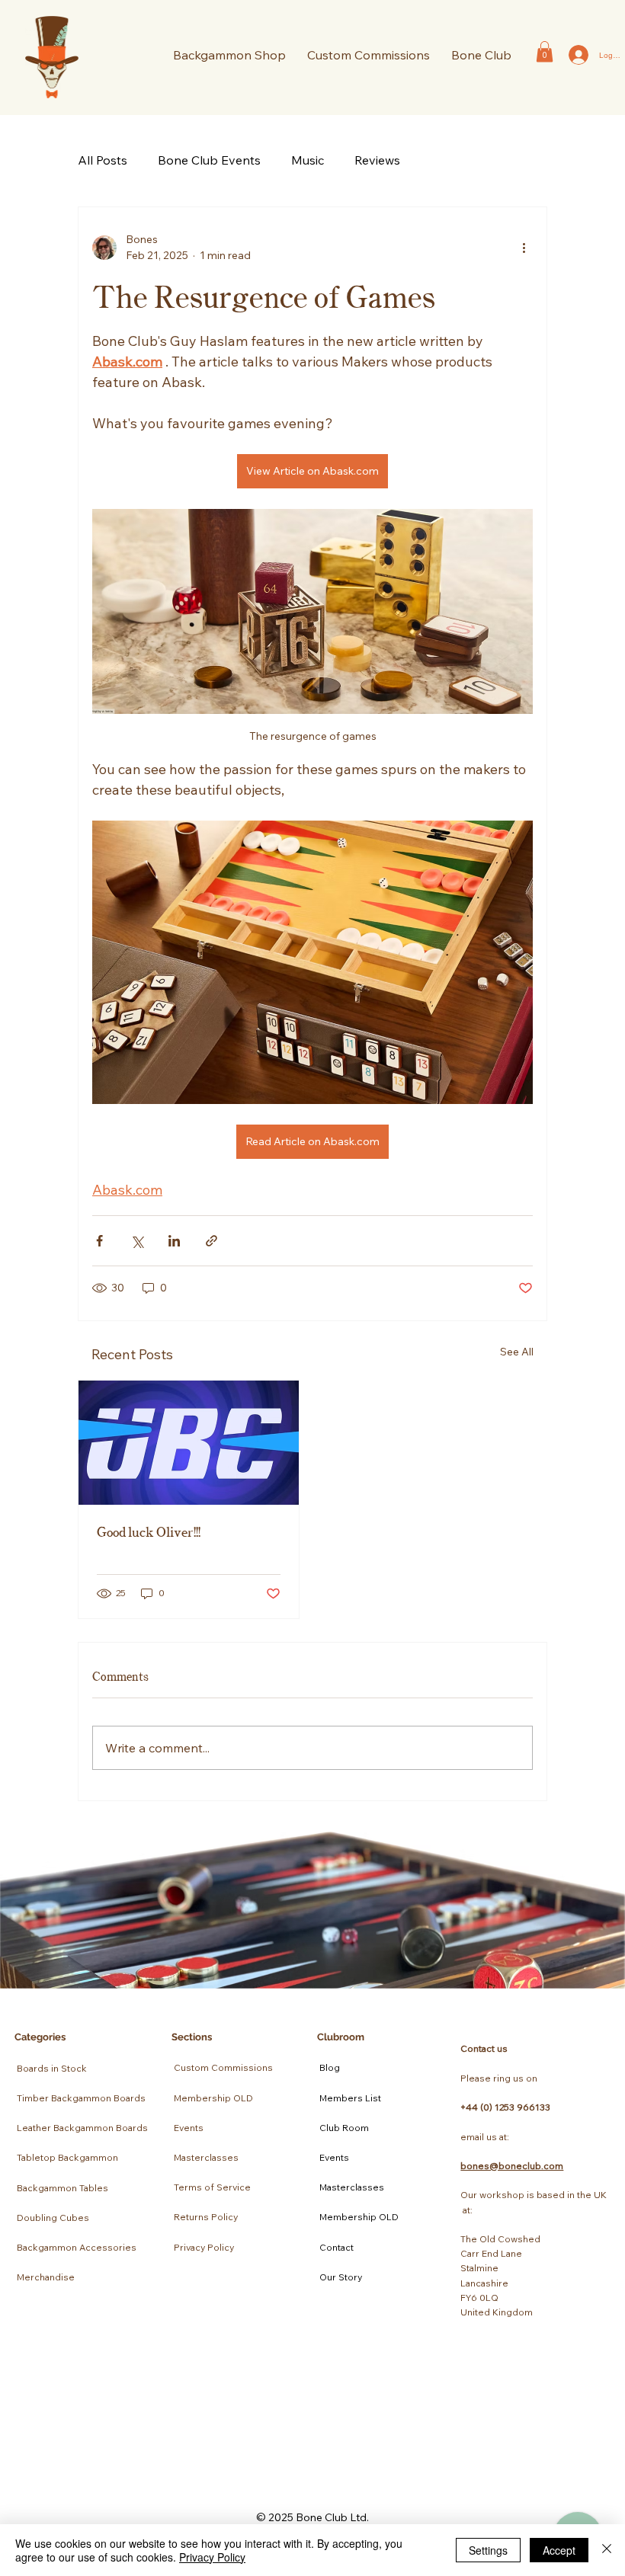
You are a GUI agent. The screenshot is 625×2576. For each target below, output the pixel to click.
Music (308, 160)
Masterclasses (206, 2157)
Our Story (341, 2277)
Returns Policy (206, 2217)
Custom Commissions (223, 2067)
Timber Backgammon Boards (81, 2098)
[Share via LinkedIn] (174, 1241)
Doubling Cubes (53, 2218)
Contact (337, 2247)
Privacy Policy (204, 2247)
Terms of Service (212, 2187)
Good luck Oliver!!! (149, 1531)
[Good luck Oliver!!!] (189, 1443)
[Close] (607, 2550)
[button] (481, 55)
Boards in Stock (52, 2068)
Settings (488, 2550)
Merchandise (46, 2277)
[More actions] (524, 248)
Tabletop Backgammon (67, 2157)
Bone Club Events (209, 160)
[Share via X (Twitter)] (137, 1241)
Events (189, 2128)
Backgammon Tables (62, 2188)
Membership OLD (213, 2098)
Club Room (344, 2128)
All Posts (103, 160)
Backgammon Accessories (77, 2247)
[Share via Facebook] (99, 1241)
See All (517, 1352)
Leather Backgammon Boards (82, 2128)
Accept (559, 2550)
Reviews (377, 160)
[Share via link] (212, 1241)
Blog (330, 2067)
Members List (350, 2098)
